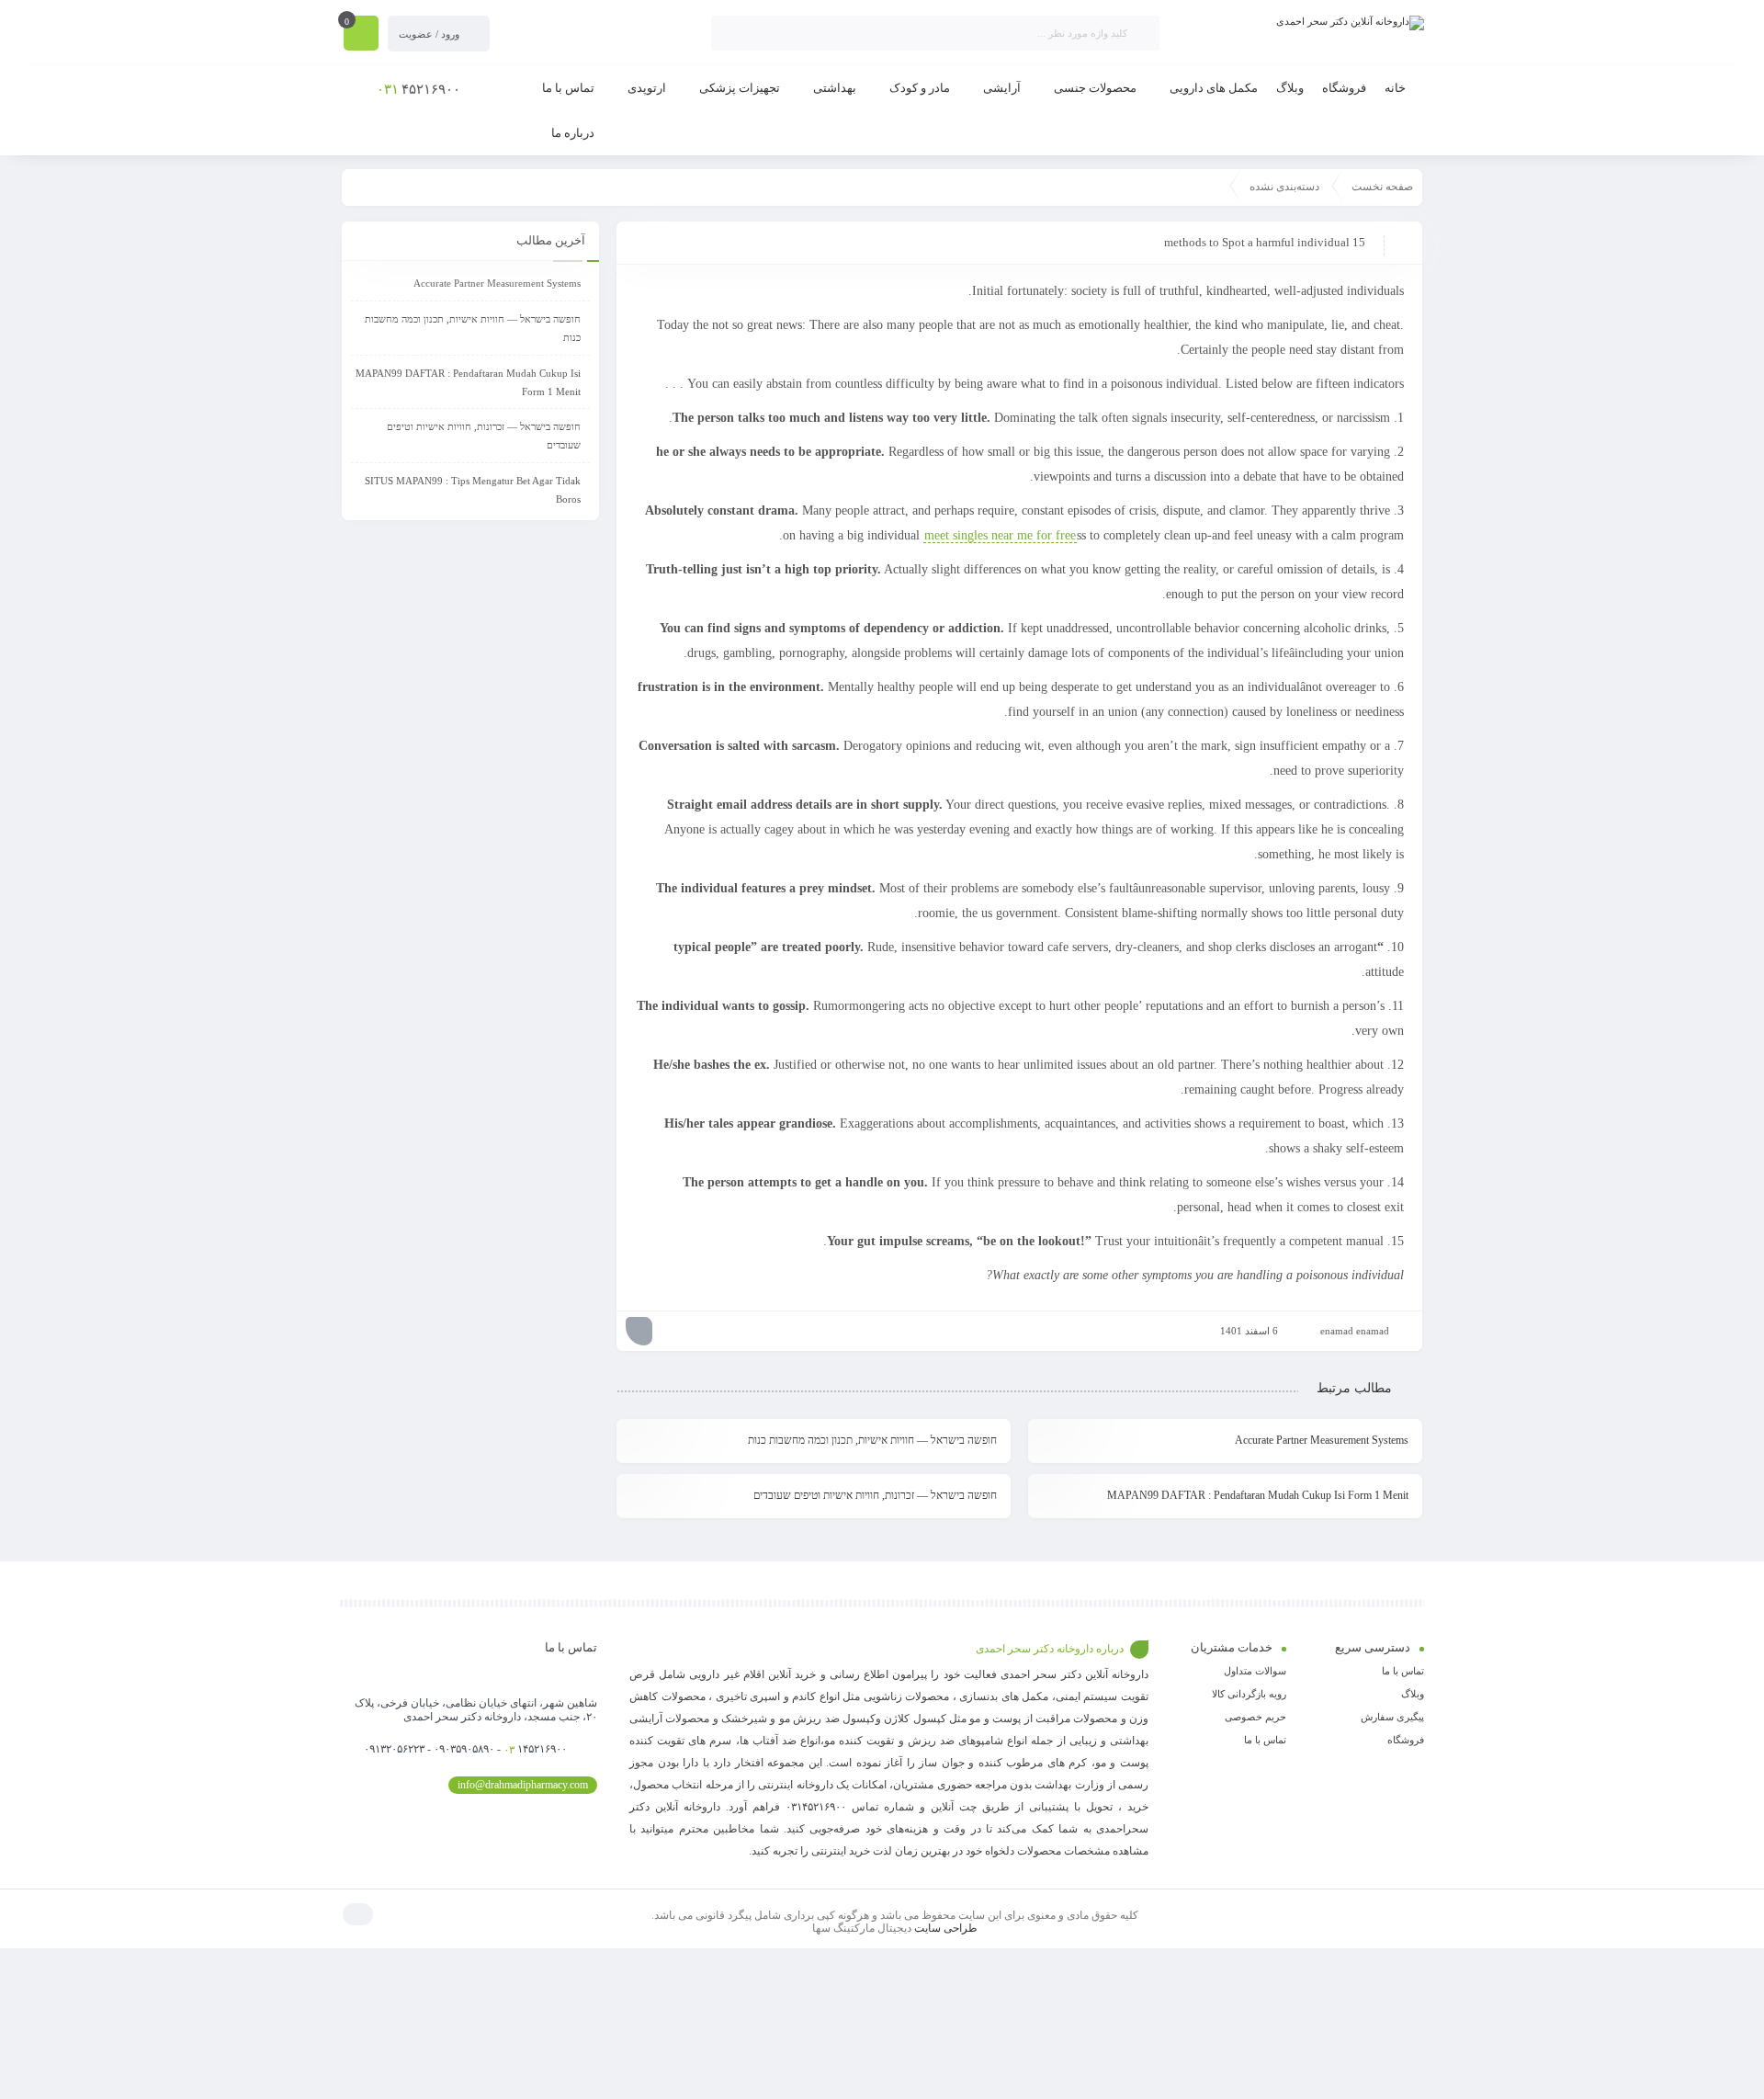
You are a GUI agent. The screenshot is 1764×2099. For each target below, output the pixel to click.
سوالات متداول (1255, 1671)
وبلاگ (1413, 1694)
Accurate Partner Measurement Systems (1322, 1440)
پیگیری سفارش (1392, 1717)
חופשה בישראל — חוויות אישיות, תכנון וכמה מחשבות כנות (872, 1440)
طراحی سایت (946, 1928)
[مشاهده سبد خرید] (361, 35)
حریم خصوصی (1255, 1717)
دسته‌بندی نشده (1284, 187)
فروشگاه (1406, 1740)
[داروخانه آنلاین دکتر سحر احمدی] (1350, 23)
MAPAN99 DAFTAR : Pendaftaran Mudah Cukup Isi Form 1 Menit (1258, 1495)
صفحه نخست (1382, 187)
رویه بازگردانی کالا (1249, 1694)
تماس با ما (1403, 1671)
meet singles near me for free (1000, 535)
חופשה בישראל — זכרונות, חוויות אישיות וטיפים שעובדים (875, 1495)
